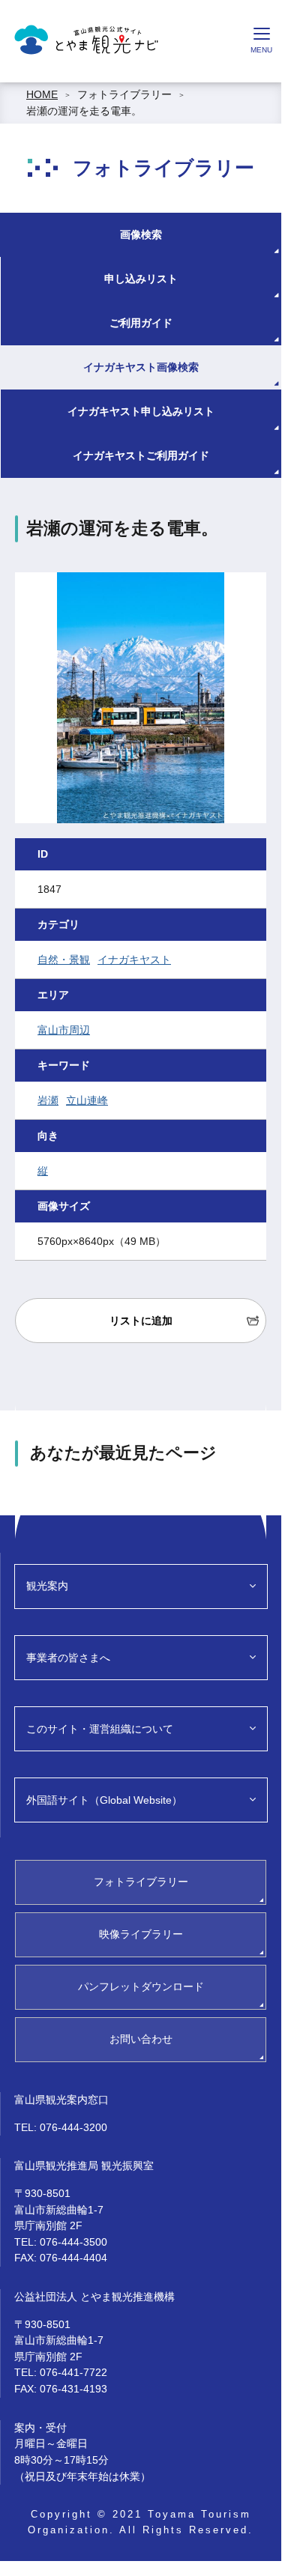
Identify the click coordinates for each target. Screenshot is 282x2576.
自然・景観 (64, 960)
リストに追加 (141, 1321)
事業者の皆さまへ (68, 1658)
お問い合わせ (141, 2039)
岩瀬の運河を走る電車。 (84, 111)
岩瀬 (48, 1100)
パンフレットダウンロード (141, 1986)
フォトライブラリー (124, 94)
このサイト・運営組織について (100, 1729)
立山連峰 (87, 1100)
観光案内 (47, 1586)
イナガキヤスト (134, 960)
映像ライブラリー (141, 1934)
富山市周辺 (64, 1030)
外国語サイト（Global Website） (104, 1800)
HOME (42, 94)
